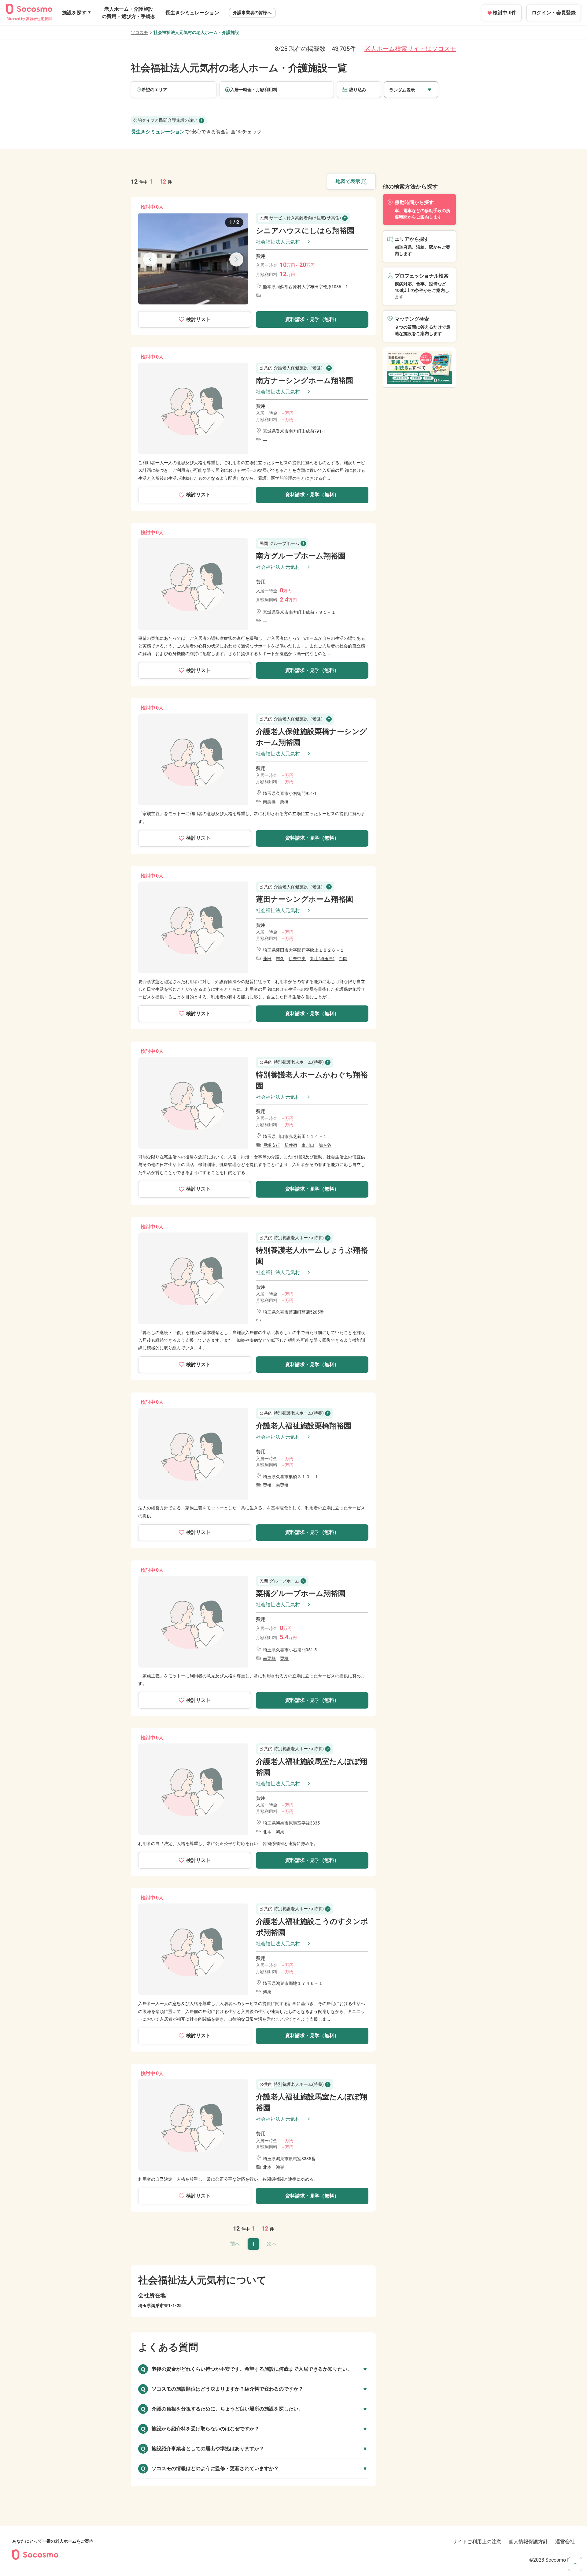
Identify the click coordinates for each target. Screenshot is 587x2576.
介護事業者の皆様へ (252, 13)
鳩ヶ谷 (325, 1145)
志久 (280, 959)
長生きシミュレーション (192, 13)
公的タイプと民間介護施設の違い (165, 120)
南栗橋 (269, 802)
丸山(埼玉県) (322, 959)
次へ (272, 2244)
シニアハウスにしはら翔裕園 (305, 231)
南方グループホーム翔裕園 (301, 556)
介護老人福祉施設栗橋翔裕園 (304, 1426)
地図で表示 (348, 181)
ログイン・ (554, 13)
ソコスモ (139, 32)
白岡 (343, 959)
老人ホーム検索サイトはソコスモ (410, 49)
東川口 (308, 1145)
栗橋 (284, 802)
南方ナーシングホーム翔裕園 (305, 381)
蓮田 (267, 959)
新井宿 (291, 1145)
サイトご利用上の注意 (477, 2542)
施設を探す (74, 13)
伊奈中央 (297, 959)
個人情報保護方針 (528, 2542)
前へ (235, 2244)
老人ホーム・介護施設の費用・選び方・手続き (129, 13)
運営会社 (565, 2542)
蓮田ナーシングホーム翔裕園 (305, 899)
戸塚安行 (271, 1145)
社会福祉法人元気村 (278, 242)
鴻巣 (280, 1832)
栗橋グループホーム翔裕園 (301, 1594)
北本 (267, 1832)
